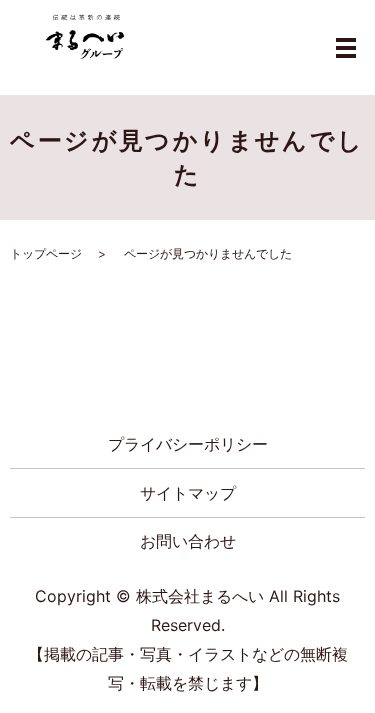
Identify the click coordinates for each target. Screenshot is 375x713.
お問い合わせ (188, 541)
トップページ (46, 253)
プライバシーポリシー (188, 444)
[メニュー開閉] (346, 48)
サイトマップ (188, 493)
